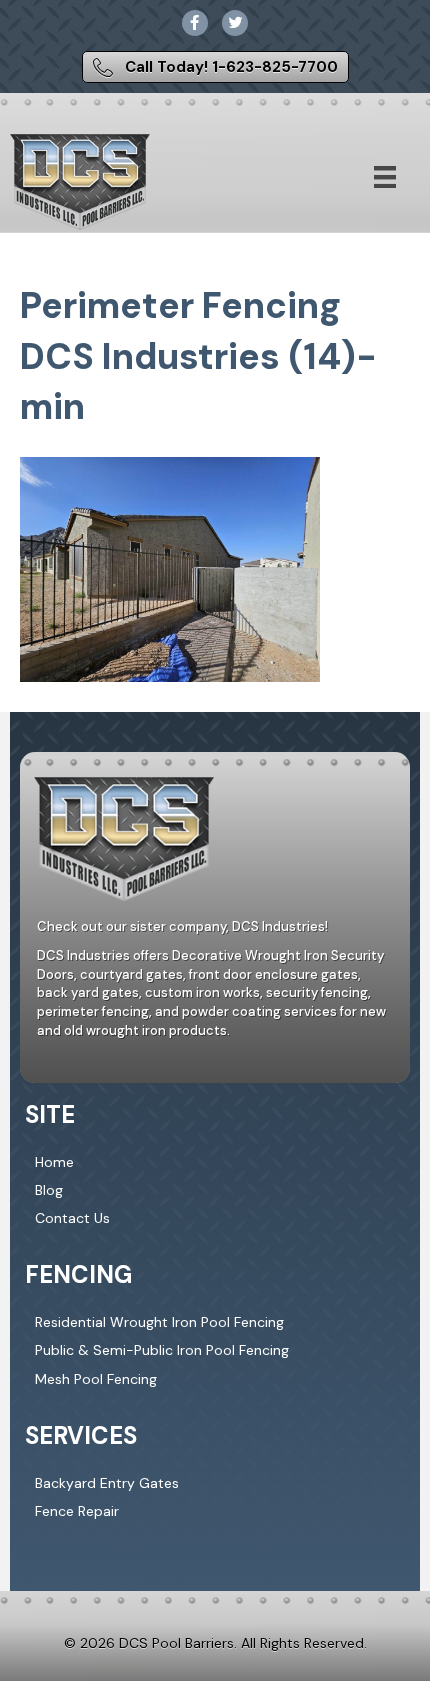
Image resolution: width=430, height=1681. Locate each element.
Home (54, 1162)
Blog (49, 1190)
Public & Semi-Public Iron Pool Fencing (162, 1350)
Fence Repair (77, 1511)
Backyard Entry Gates (107, 1483)
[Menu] (385, 177)
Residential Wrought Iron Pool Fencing (159, 1322)
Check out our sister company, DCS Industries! (182, 926)
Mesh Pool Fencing (96, 1379)
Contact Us (72, 1218)
